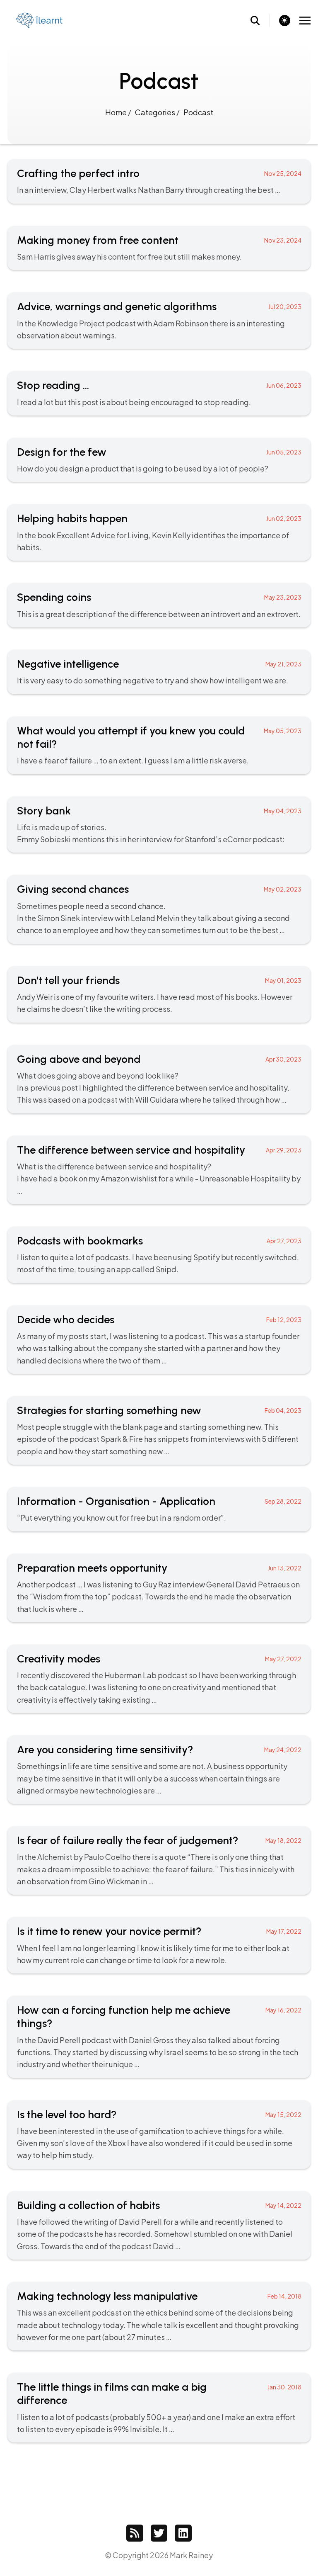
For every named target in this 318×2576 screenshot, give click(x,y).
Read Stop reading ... (159, 393)
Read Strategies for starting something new (159, 1430)
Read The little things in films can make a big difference (159, 2408)
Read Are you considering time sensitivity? (159, 1770)
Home (117, 112)
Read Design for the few (159, 460)
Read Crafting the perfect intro (159, 181)
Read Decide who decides (159, 1340)
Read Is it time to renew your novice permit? (159, 1945)
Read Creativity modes (159, 1679)
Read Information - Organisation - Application (159, 1509)
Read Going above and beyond (159, 1079)
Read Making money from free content (159, 248)
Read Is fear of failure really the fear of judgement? (159, 1860)
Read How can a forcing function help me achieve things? (159, 2037)
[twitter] (159, 2533)
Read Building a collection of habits (159, 2225)
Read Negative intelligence (159, 672)
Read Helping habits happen (159, 532)
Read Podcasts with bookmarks (159, 1255)
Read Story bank (159, 825)
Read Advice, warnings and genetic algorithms (159, 321)
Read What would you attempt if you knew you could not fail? (159, 745)
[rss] (135, 2533)
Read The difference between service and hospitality (159, 1170)
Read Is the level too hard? (159, 2135)
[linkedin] (183, 2533)
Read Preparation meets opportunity (159, 1588)
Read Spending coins (159, 605)
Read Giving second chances (159, 909)
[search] (260, 21)
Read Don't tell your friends (159, 994)
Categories (156, 112)
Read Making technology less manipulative (159, 2316)
